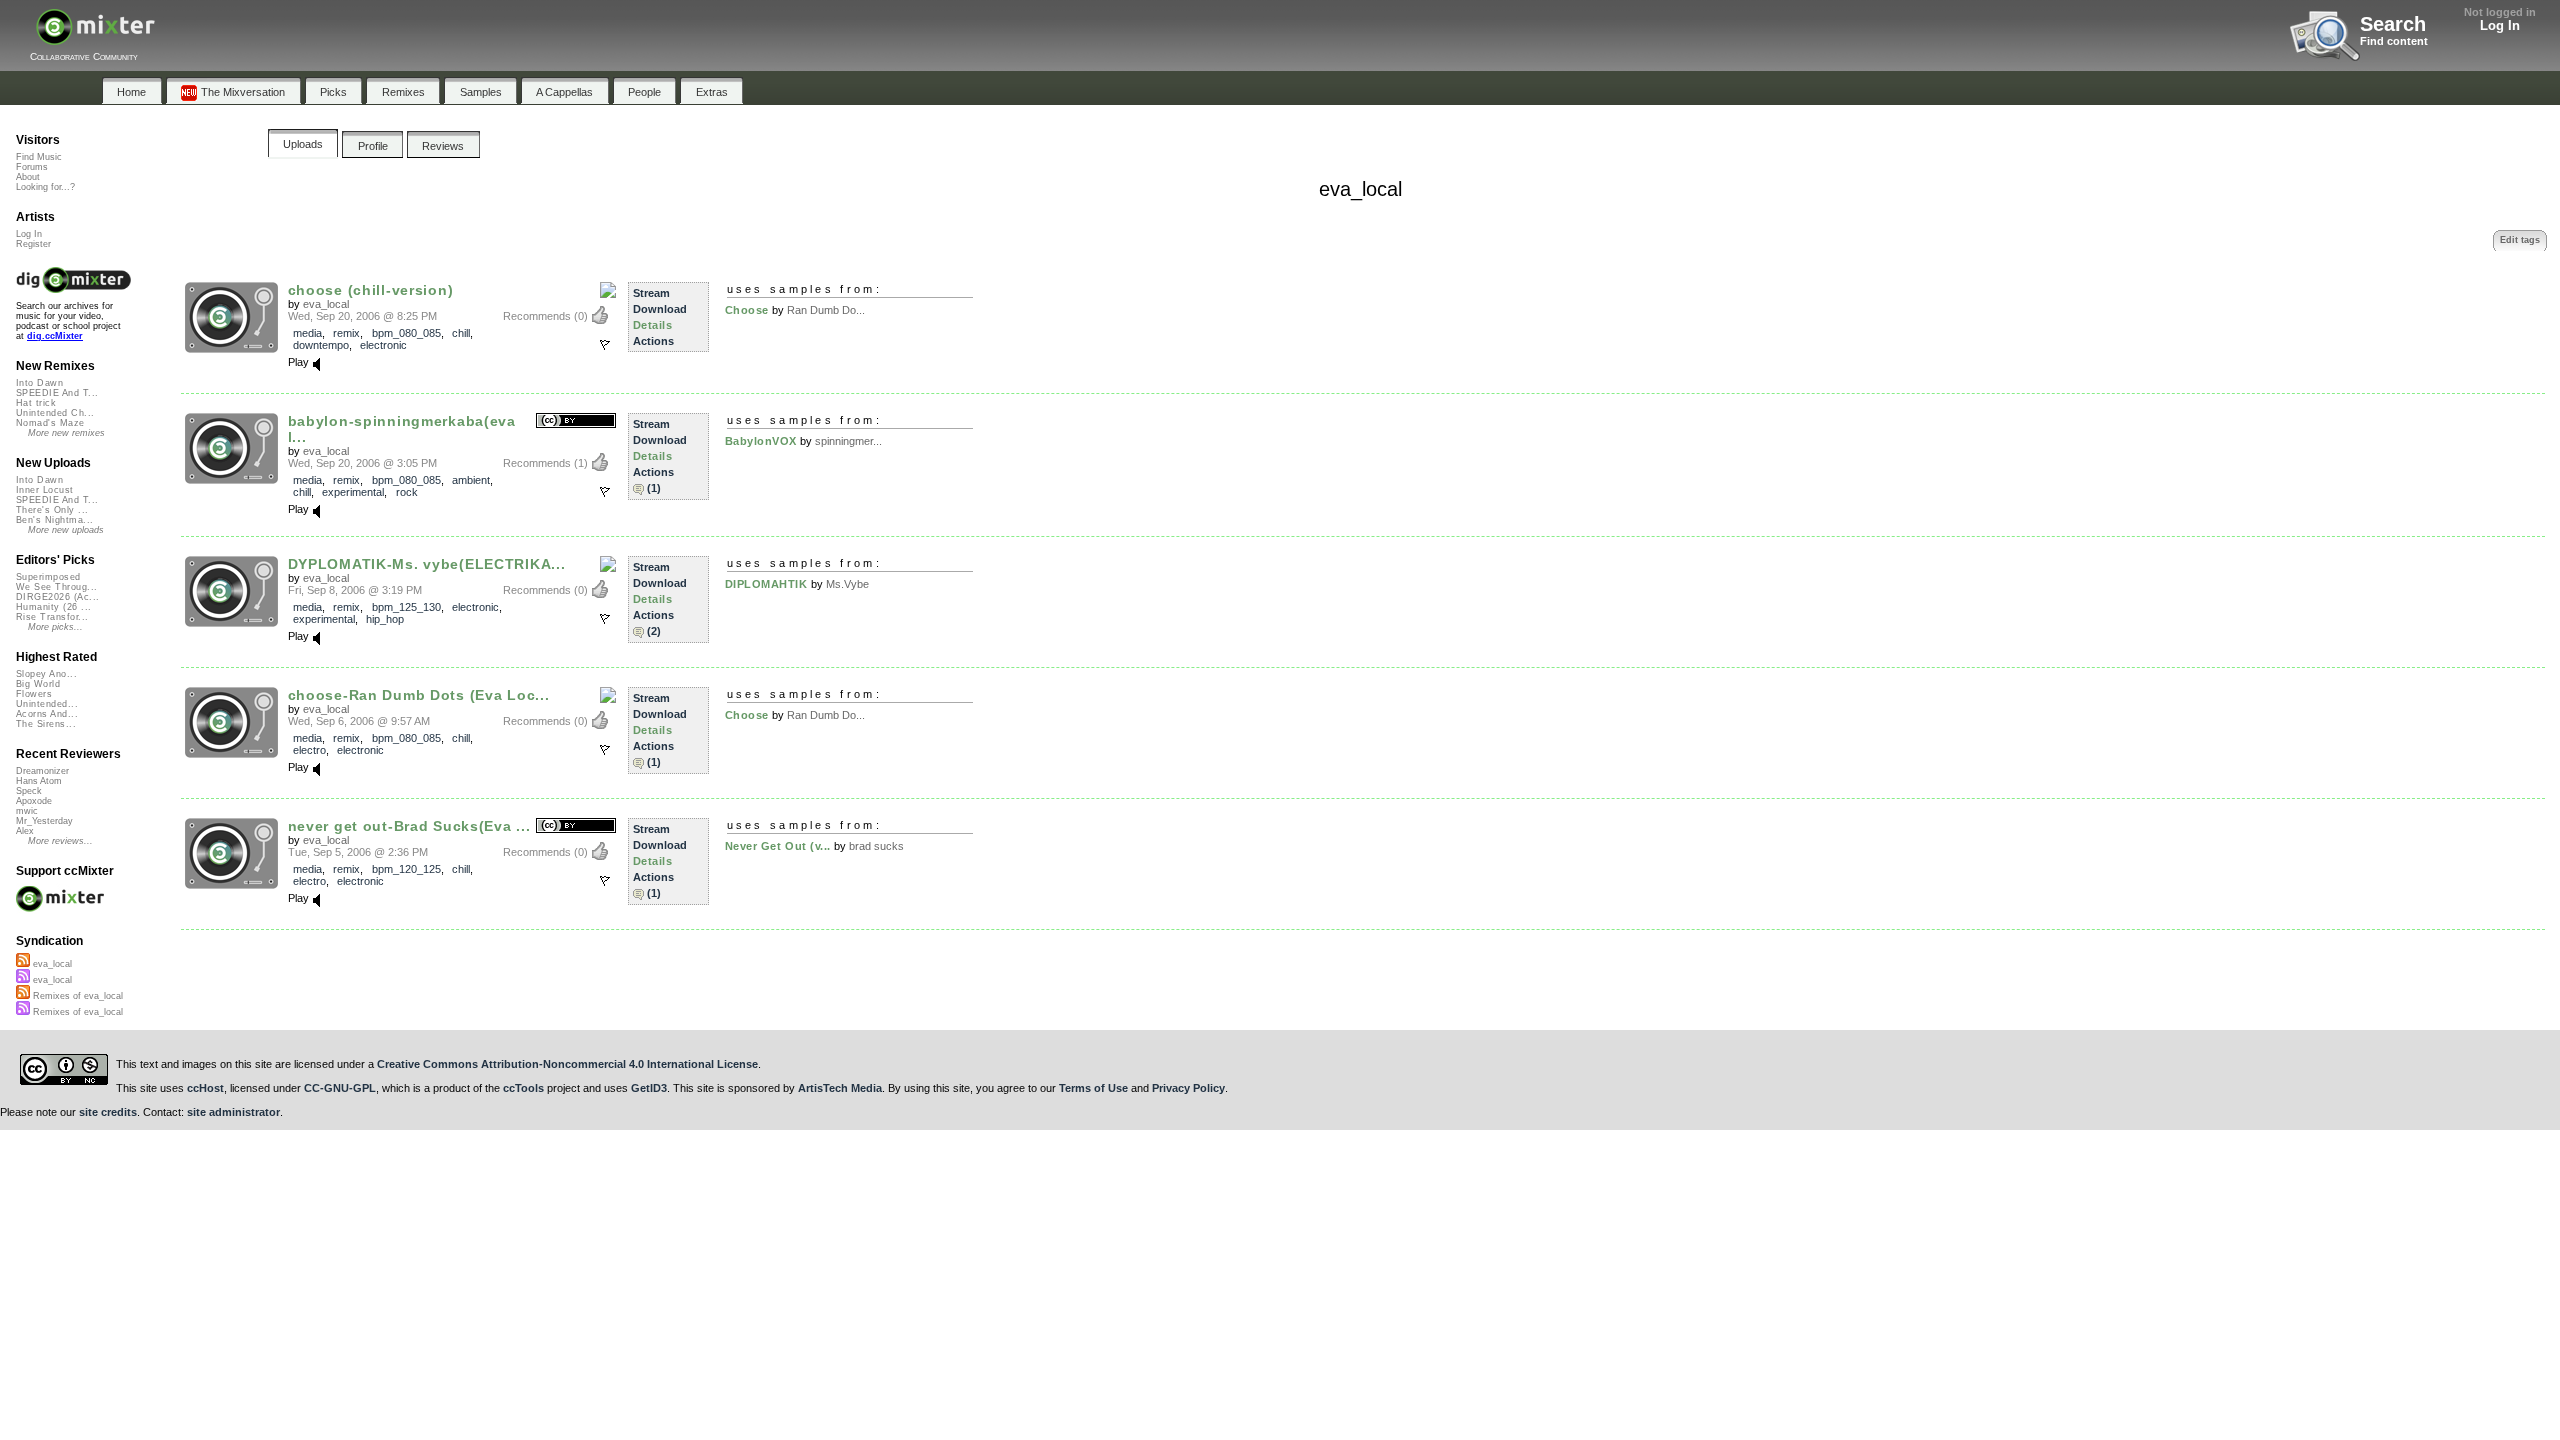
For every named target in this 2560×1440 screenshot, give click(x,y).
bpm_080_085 (406, 333)
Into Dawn (39, 383)
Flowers (34, 694)
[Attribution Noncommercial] (608, 291)
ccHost (205, 1088)
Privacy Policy (1188, 1088)
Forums (32, 167)
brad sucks (876, 846)
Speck (29, 791)
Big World (38, 684)
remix (346, 333)
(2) (654, 631)
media (307, 333)
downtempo (321, 345)
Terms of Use (1093, 1088)
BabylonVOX (761, 441)
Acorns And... (47, 714)
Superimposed (48, 577)
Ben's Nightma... (54, 520)
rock (407, 492)
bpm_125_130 (406, 607)
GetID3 (649, 1088)
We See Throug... (56, 587)
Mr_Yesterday (44, 821)
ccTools (523, 1088)
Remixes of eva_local (76, 996)
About (28, 177)
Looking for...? (45, 187)
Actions (653, 341)
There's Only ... (52, 510)
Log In (2500, 25)
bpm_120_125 (406, 869)
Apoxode (34, 801)
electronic (383, 345)
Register (33, 244)
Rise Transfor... (52, 617)
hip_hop (385, 619)
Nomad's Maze (50, 423)
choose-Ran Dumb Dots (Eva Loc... (419, 695)
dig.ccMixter (55, 336)
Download (660, 309)
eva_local (326, 304)
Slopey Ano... (46, 674)
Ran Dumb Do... (826, 310)
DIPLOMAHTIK (766, 584)
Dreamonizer (42, 771)
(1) (654, 488)
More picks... (55, 627)
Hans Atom (39, 781)
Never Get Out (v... (778, 846)
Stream (651, 293)
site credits (108, 1112)
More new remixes (66, 433)
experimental (353, 492)
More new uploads (66, 530)
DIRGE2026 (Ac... (57, 597)
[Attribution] (576, 421)
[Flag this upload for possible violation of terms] (605, 345)
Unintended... (47, 704)
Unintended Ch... (55, 413)
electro (309, 750)
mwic (27, 811)
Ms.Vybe (847, 584)
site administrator (233, 1112)
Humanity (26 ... (53, 607)
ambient (471, 480)
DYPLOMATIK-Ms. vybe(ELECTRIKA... (427, 564)
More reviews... (60, 841)
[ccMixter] (95, 37)
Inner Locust (45, 490)
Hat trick (36, 403)
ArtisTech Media (840, 1088)
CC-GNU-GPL (340, 1088)
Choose (747, 310)
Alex (25, 831)
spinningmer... (848, 441)
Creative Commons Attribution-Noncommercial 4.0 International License (567, 1064)
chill (461, 333)
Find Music (39, 157)
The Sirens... (46, 724)
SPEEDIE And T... (57, 393)
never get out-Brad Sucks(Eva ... (409, 826)
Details (653, 325)
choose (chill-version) (371, 290)
